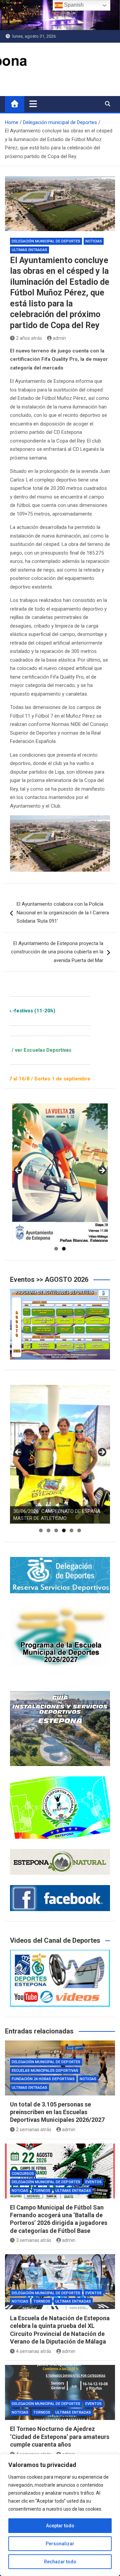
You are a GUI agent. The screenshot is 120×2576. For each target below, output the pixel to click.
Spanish (73, 5)
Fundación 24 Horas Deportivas (43, 2079)
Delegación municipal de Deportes (46, 241)
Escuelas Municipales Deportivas (45, 2071)
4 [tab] (64, 1530)
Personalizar (60, 2544)
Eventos (93, 2182)
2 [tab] (64, 1249)
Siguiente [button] (102, 1171)
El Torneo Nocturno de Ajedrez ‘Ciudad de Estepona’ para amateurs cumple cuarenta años (60, 2437)
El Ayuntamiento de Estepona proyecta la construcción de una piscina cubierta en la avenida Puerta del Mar (57, 952)
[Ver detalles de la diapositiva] (60, 1173)
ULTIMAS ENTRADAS (29, 250)
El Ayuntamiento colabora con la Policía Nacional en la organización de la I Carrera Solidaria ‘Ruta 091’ (63, 913)
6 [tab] (79, 1530)
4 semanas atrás (34, 2351)
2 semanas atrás (34, 2129)
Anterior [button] (18, 1171)
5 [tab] (71, 1530)
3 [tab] (56, 1530)
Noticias (94, 241)
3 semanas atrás (34, 2240)
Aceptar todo (60, 2526)
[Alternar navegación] (33, 104)
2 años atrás (29, 338)
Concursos (23, 2174)
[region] (60, 2515)
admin (59, 338)
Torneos (42, 2191)
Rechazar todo (60, 2562)
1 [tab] (56, 1249)
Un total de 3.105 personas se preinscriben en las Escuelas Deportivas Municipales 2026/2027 (57, 2112)
